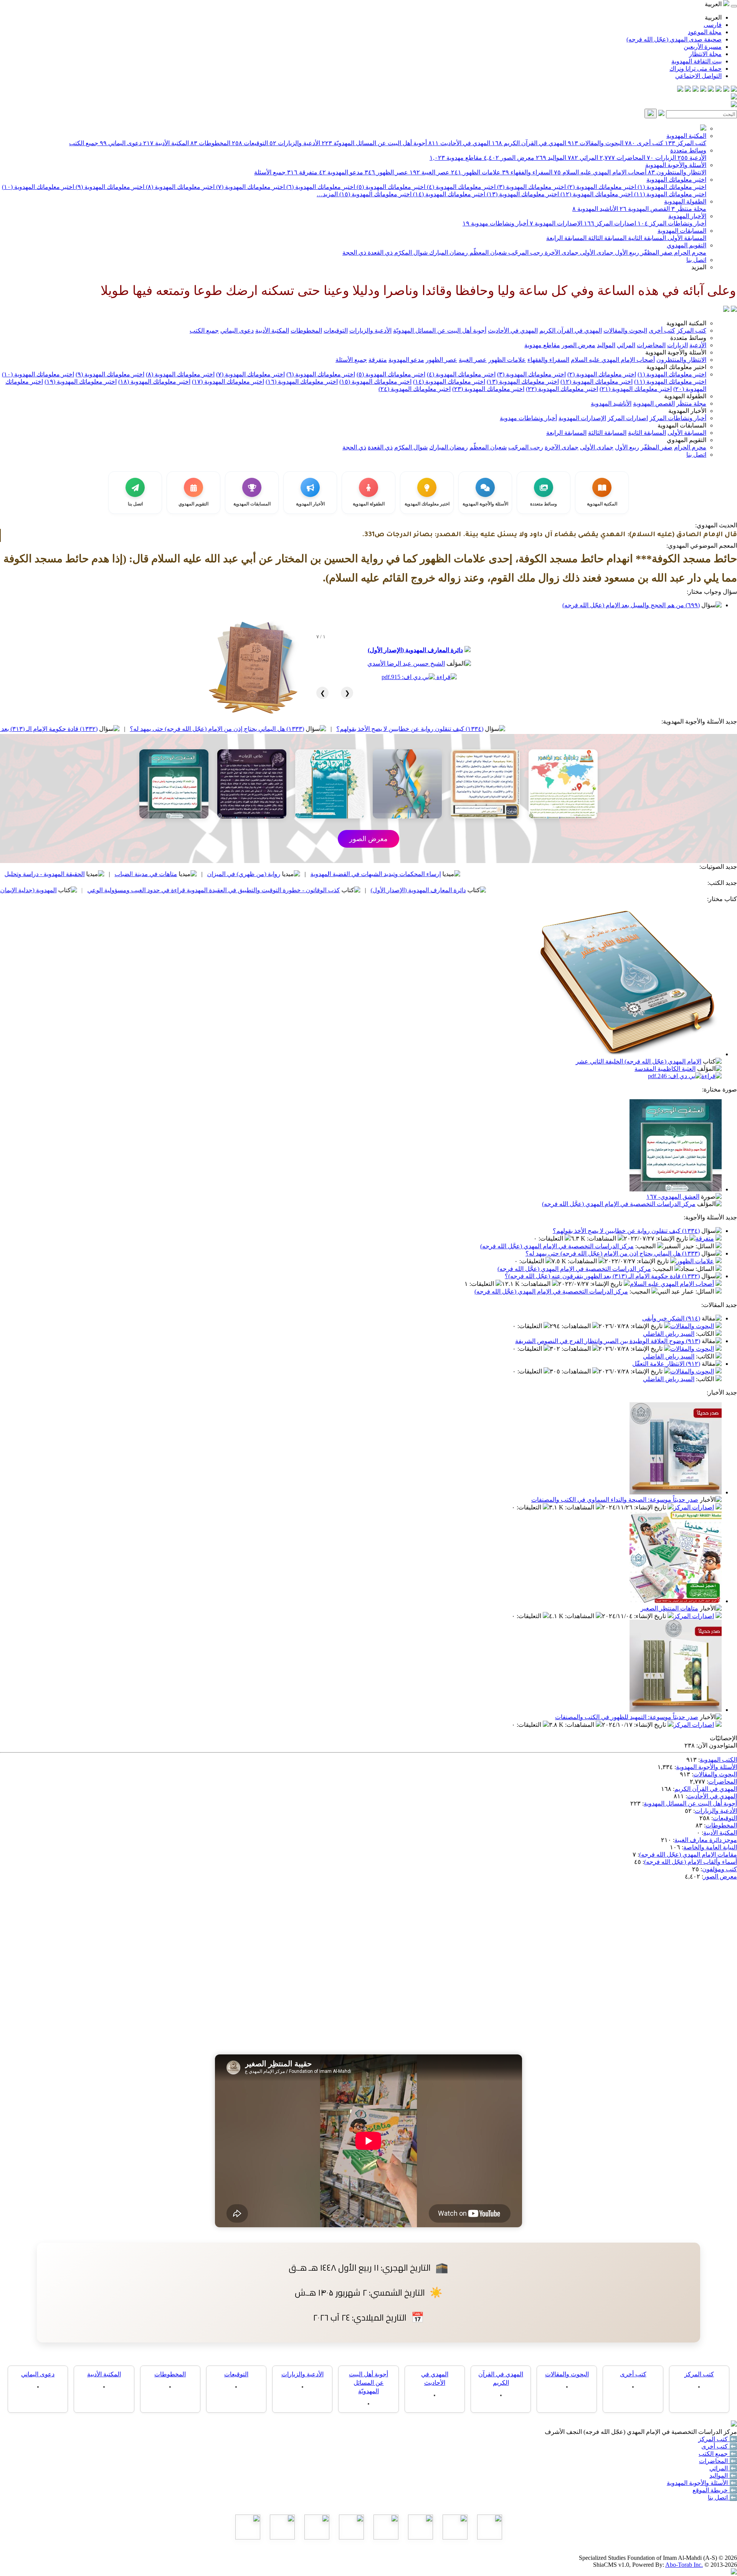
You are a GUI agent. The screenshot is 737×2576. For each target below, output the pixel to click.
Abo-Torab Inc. (684, 2565)
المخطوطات (210, 143)
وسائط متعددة (688, 150)
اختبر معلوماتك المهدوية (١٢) (596, 194)
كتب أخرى (644, 143)
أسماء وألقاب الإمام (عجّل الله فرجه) (691, 1862)
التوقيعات (250, 143)
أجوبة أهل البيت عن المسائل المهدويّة (374, 143)
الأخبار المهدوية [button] (687, 411)
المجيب (646, 1246)
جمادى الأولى (596, 253)
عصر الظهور (386, 172)
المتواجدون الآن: (717, 1745)
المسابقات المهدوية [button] (682, 425)
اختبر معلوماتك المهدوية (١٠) (38, 187)
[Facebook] (734, 90)
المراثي (583, 158)
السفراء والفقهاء (527, 172)
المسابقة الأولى (686, 238)
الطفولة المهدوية (685, 201)
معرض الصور (509, 158)
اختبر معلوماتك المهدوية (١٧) (228, 382)
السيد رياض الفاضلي (669, 1334)
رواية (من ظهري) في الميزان (375, 874)
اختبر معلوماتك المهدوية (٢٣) (488, 389)
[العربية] (726, 310)
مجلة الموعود (705, 32)
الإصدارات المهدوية (556, 223)
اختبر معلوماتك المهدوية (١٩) (81, 382)
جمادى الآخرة (561, 253)
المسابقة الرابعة (566, 238)
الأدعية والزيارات (295, 143)
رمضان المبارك (448, 253)
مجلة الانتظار (705, 54)
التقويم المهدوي (687, 245)
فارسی (713, 25)
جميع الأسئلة (270, 172)
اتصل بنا (696, 260)
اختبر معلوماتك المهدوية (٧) (250, 187)
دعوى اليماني (121, 143)
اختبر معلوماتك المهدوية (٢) (601, 187)
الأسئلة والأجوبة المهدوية (676, 165)
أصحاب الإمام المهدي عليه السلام (600, 172)
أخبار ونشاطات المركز (672, 223)
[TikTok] (688, 90)
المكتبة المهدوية (686, 136)
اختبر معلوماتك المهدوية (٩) (109, 187)
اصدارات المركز (610, 223)
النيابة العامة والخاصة (710, 1847)
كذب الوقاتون (89, 874)
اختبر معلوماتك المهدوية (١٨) (154, 382)
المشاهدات (602, 1238)
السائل (706, 1246)
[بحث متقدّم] (661, 114)
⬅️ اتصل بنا (722, 2497)
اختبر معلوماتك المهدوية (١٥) (375, 194)
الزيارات (661, 158)
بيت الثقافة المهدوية (697, 61)
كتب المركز (686, 143)
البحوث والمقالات (596, 143)
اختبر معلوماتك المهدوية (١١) (669, 194)
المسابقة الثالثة (606, 238)
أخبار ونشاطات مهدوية (495, 223)
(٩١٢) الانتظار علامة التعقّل (666, 1364)
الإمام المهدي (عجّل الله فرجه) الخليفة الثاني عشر (639, 1061)
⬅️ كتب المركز (718, 2439)
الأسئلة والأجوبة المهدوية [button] (676, 352)
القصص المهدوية (645, 209)
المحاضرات (622, 158)
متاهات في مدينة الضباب (277, 874)
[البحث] (651, 113)
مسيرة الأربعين (703, 47)
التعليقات (552, 1238)
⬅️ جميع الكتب (718, 2454)
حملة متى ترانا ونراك (696, 69)
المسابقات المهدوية (682, 231)
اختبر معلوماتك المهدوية (676, 180)
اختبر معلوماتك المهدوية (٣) (531, 187)
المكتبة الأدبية (166, 143)
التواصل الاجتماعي (698, 76)
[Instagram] (711, 90)
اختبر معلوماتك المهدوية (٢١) (636, 389)
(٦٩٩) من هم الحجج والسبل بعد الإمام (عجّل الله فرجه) (631, 605)
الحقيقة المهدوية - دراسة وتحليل (176, 874)
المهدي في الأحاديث (459, 143)
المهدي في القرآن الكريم (529, 143)
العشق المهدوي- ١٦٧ (673, 1197)
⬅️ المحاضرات (718, 2461)
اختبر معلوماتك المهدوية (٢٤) (415, 389)
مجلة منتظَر (689, 209)
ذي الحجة (354, 253)
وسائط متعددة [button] (688, 338)
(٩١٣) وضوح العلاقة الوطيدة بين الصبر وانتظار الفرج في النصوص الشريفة (608, 1341)
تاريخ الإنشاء (673, 1238)
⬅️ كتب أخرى (719, 2446)
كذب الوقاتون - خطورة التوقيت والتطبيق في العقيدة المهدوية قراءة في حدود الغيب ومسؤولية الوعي (345, 890)
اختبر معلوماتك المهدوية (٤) (460, 187)
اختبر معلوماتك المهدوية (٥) (390, 187)
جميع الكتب (84, 143)
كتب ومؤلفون (720, 1869)
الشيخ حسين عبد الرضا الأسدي (406, 663)
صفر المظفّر (656, 253)
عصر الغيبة (430, 172)
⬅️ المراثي (723, 2468)
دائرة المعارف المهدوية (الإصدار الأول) (415, 650)
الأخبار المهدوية (687, 216)
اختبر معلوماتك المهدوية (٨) (179, 187)
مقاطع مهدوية (456, 158)
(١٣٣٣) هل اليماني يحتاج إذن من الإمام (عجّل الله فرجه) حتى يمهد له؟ (348, 729)
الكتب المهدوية (718, 1760)
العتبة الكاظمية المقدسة (665, 1069)
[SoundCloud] (696, 90)
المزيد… (327, 194)
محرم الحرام (689, 253)
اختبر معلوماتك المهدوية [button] (676, 367)
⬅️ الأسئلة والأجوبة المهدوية (702, 2483)
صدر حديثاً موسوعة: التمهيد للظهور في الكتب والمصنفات (627, 1717)
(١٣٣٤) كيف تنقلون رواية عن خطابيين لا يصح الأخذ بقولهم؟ (541, 729)
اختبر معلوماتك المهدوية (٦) (320, 187)
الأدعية (692, 158)
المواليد (551, 158)
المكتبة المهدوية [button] (686, 323)
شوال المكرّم (410, 253)
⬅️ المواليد (723, 2476)
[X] (719, 90)
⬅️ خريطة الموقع (715, 2490)
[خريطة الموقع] (680, 90)
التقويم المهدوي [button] (687, 440)
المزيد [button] (699, 267)
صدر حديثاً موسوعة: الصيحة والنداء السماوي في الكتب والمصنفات (615, 1500)
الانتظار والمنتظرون (677, 172)
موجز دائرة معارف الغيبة (706, 1840)
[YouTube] (703, 90)
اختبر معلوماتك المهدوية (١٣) (522, 194)
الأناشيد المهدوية (595, 209)
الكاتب (706, 1334)
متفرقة (302, 172)
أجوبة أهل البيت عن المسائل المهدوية (690, 1803)
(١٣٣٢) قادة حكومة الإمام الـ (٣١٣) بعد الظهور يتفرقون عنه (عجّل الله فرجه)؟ (131, 729)
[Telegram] (726, 90)
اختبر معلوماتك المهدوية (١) (671, 187)
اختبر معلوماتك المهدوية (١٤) (448, 194)
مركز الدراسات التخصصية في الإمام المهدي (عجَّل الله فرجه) (619, 1204)
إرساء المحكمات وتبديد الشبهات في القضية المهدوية (507, 874)
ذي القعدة (379, 253)
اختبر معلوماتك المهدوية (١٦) (302, 382)
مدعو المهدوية (341, 172)
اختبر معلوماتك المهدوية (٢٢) (562, 389)
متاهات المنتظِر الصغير (669, 1608)
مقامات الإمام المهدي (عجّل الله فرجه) (688, 1855)
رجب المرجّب (525, 253)
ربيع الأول (626, 253)
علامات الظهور (476, 172)
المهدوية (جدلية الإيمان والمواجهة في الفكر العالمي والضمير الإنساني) (101, 890)
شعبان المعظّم (487, 253)
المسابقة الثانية (646, 238)
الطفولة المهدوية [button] (685, 396)
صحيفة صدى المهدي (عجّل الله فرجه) (674, 39)
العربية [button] (714, 4)
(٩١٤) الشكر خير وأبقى (671, 1318)
